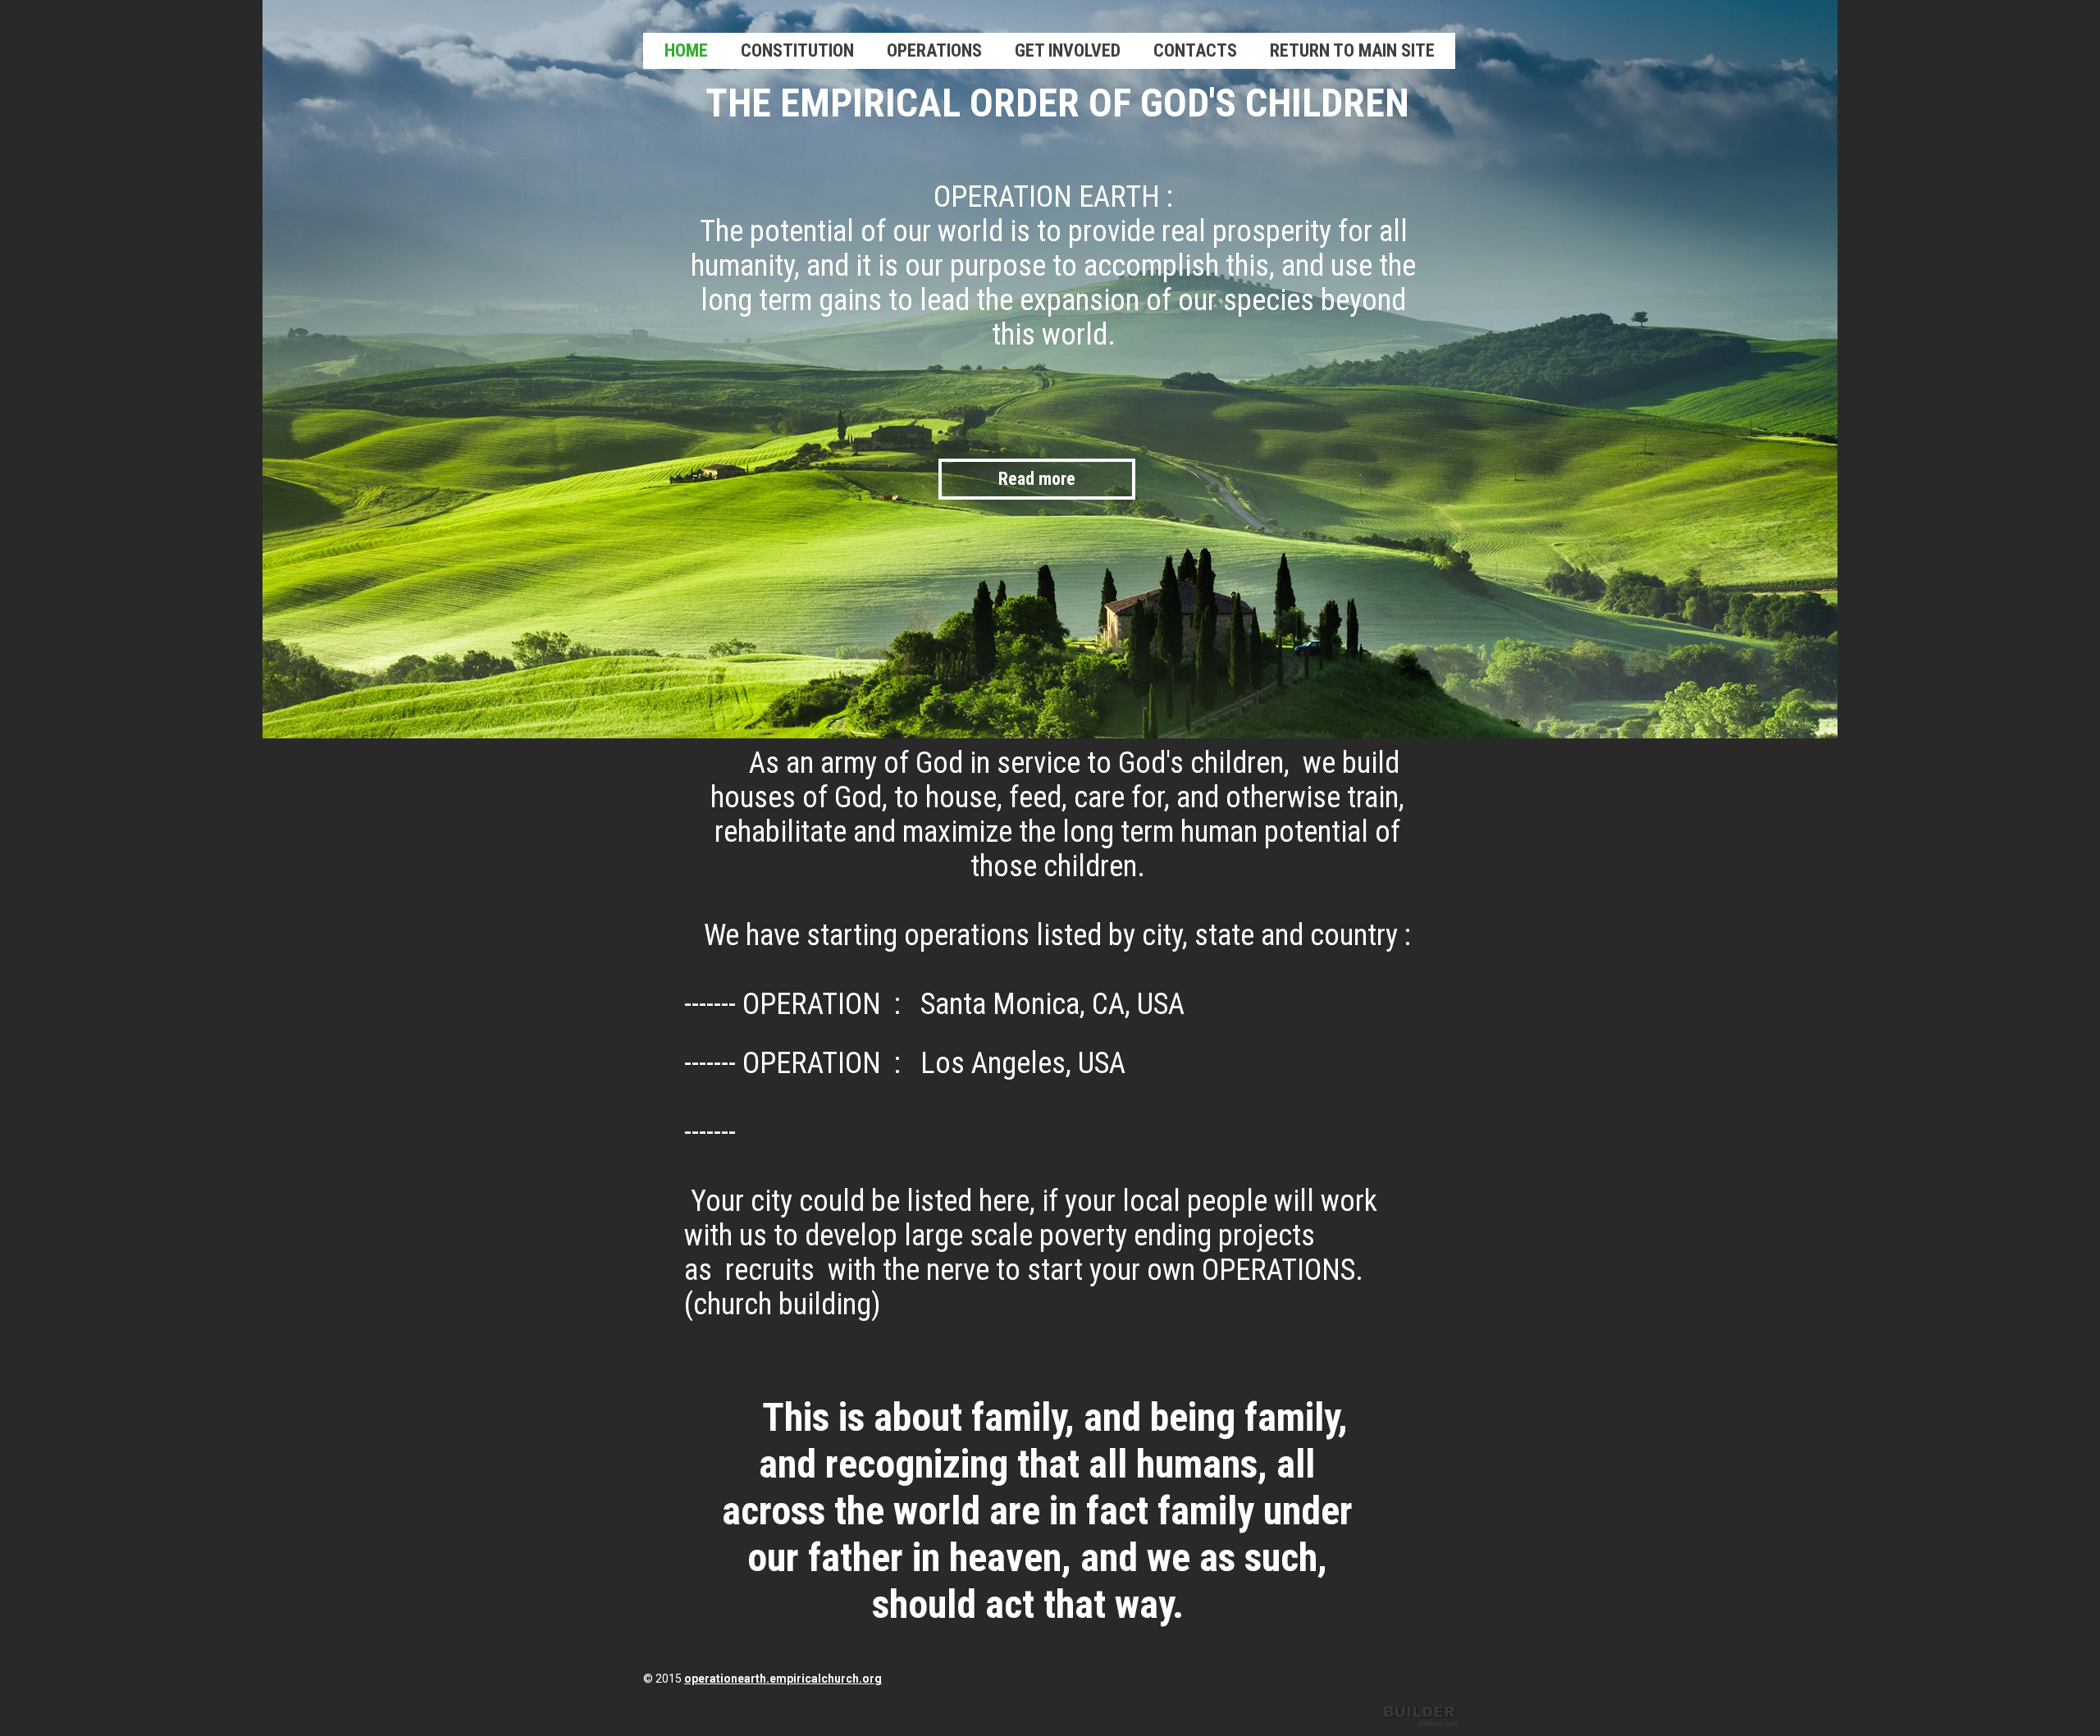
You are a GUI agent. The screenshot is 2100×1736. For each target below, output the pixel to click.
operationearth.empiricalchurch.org (783, 1679)
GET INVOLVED (1068, 50)
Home (686, 50)
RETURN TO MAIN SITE (1352, 50)
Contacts (1195, 50)
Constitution (797, 50)
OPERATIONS (934, 50)
